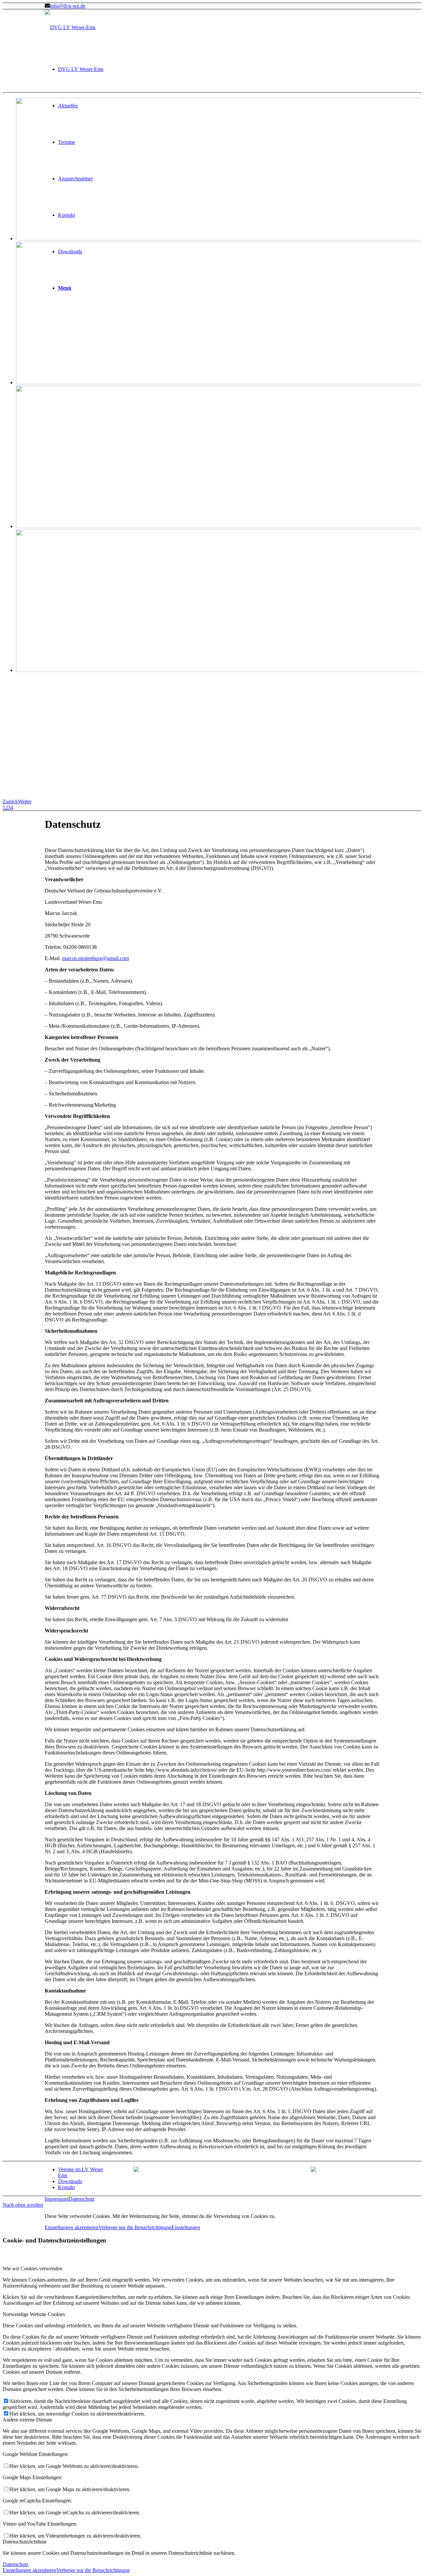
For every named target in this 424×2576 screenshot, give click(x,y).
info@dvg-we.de (68, 6)
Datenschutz (81, 2199)
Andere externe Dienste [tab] (27, 2420)
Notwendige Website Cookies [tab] (34, 2314)
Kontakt (66, 2187)
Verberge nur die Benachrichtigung (135, 2227)
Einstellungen (186, 2227)
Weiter (25, 801)
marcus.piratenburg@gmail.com (95, 958)
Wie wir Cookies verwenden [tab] (32, 2269)
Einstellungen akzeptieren (72, 2227)
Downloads (70, 2181)
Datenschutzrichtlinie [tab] (25, 2542)
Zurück (10, 801)
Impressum (56, 2199)
